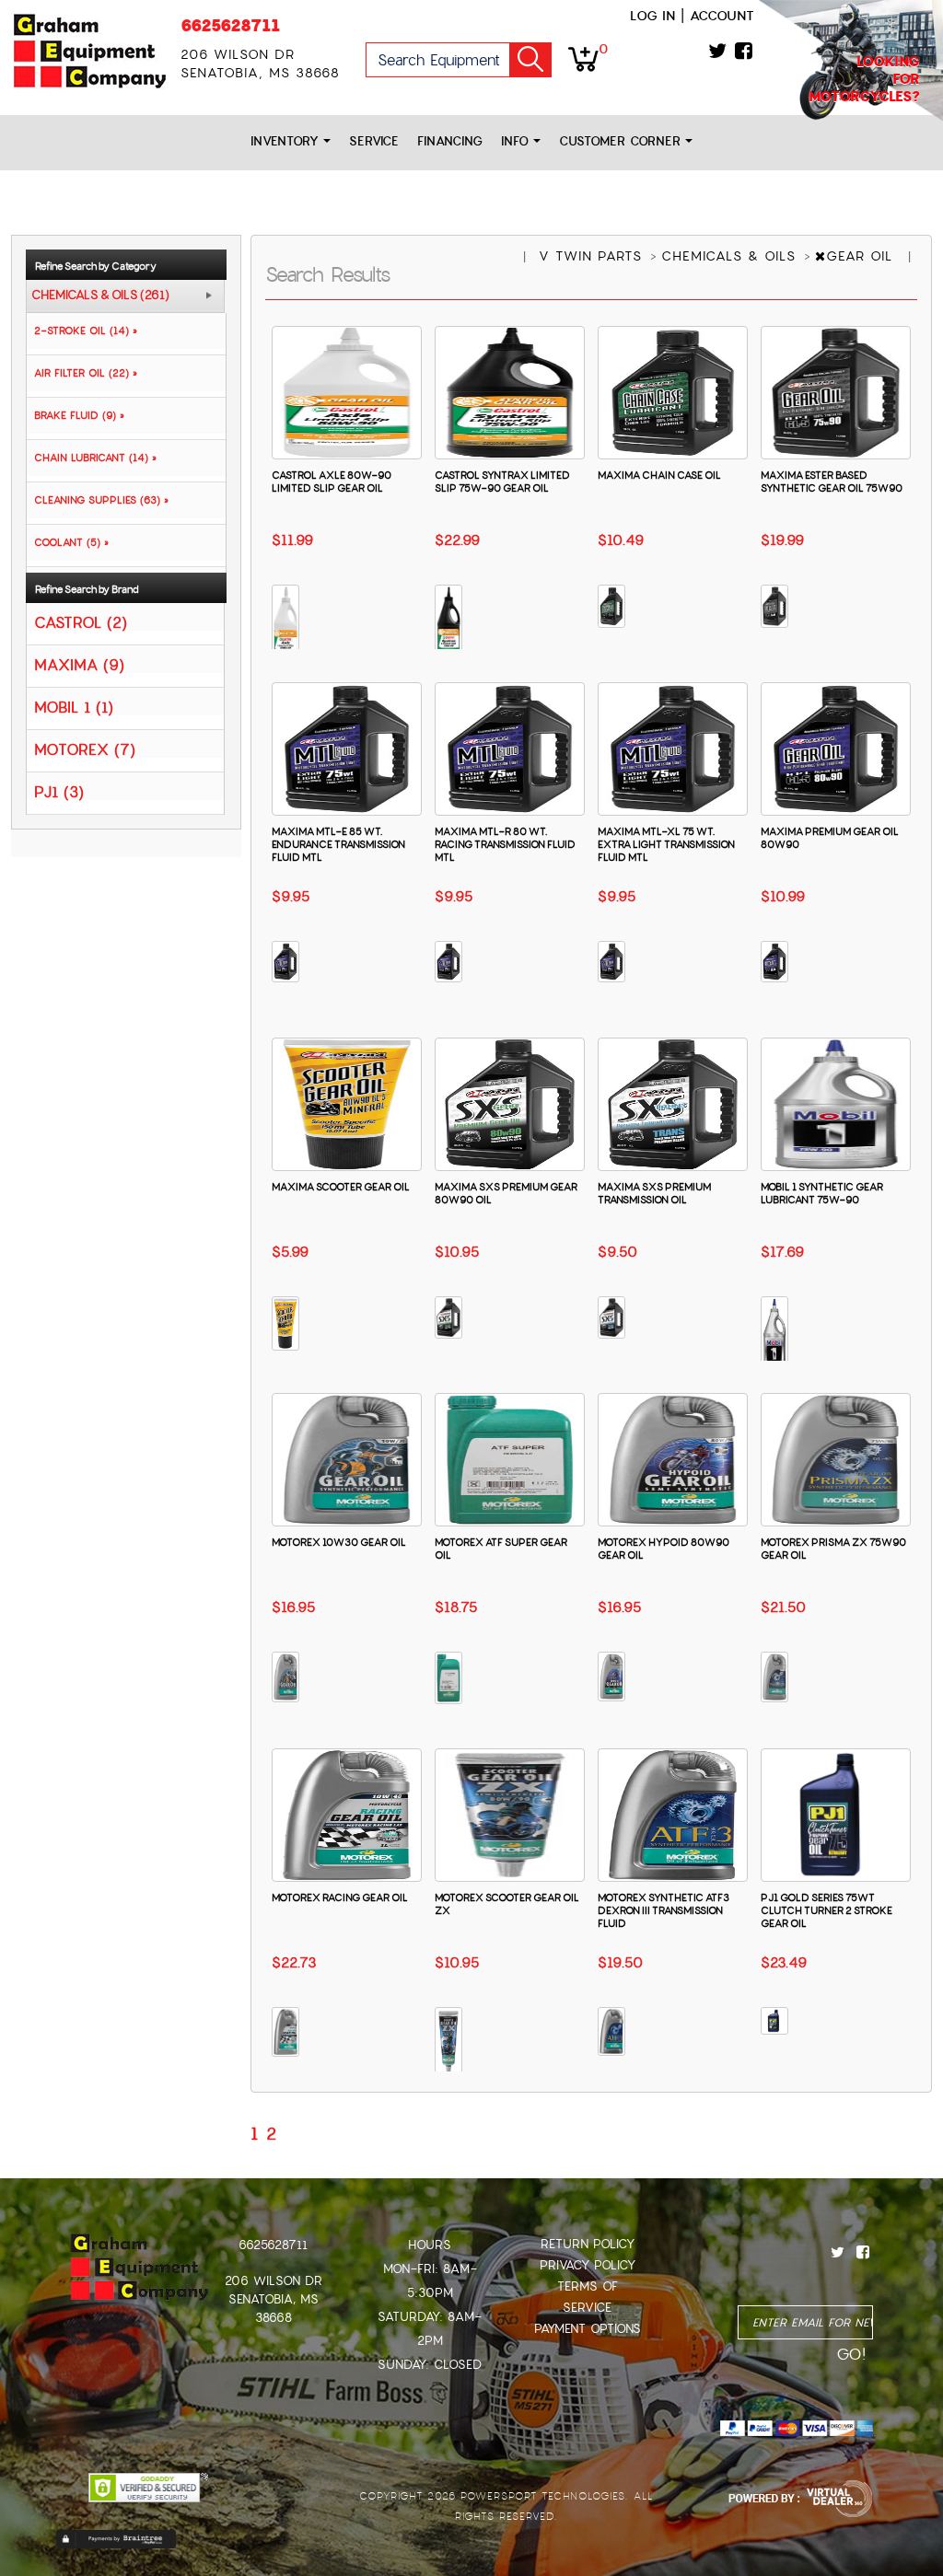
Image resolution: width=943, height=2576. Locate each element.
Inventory (287, 141)
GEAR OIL (862, 256)
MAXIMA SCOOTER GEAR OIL (341, 1187)
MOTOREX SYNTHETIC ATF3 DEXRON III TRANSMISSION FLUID (664, 1910)
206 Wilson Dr (274, 2281)
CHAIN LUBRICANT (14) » (92, 458)
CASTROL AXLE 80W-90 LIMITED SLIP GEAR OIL (332, 482)
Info (517, 141)
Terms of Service (588, 2297)
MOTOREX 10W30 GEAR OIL (339, 1542)
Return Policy (588, 2244)
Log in (652, 16)
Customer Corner (622, 141)
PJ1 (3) (59, 791)
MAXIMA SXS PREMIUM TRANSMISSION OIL (654, 1193)
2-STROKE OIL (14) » (82, 331)
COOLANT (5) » (68, 542)
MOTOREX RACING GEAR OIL (340, 1897)
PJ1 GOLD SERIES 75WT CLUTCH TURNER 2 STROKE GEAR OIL (827, 1910)
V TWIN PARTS (593, 256)
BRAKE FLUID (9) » (76, 415)
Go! (530, 60)
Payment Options (588, 2329)
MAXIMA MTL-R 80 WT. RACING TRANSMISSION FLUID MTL (505, 844)
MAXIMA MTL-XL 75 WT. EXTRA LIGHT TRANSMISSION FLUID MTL (666, 844)
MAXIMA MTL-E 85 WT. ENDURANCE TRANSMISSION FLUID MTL (338, 844)
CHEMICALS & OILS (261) (100, 296)
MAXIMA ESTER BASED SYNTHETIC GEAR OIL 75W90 (832, 482)
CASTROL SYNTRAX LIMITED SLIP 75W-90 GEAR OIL (502, 482)
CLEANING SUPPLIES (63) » (98, 500)
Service (374, 141)
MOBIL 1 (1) (74, 707)
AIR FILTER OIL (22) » (82, 373)
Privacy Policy (588, 2265)
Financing (450, 141)
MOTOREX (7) (85, 749)
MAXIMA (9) (79, 664)
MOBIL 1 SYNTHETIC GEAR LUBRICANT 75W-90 (822, 1193)
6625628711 (230, 25)
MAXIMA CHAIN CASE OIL (659, 475)
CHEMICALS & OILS (731, 256)
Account (722, 16)
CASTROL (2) (81, 622)
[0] (583, 58)
